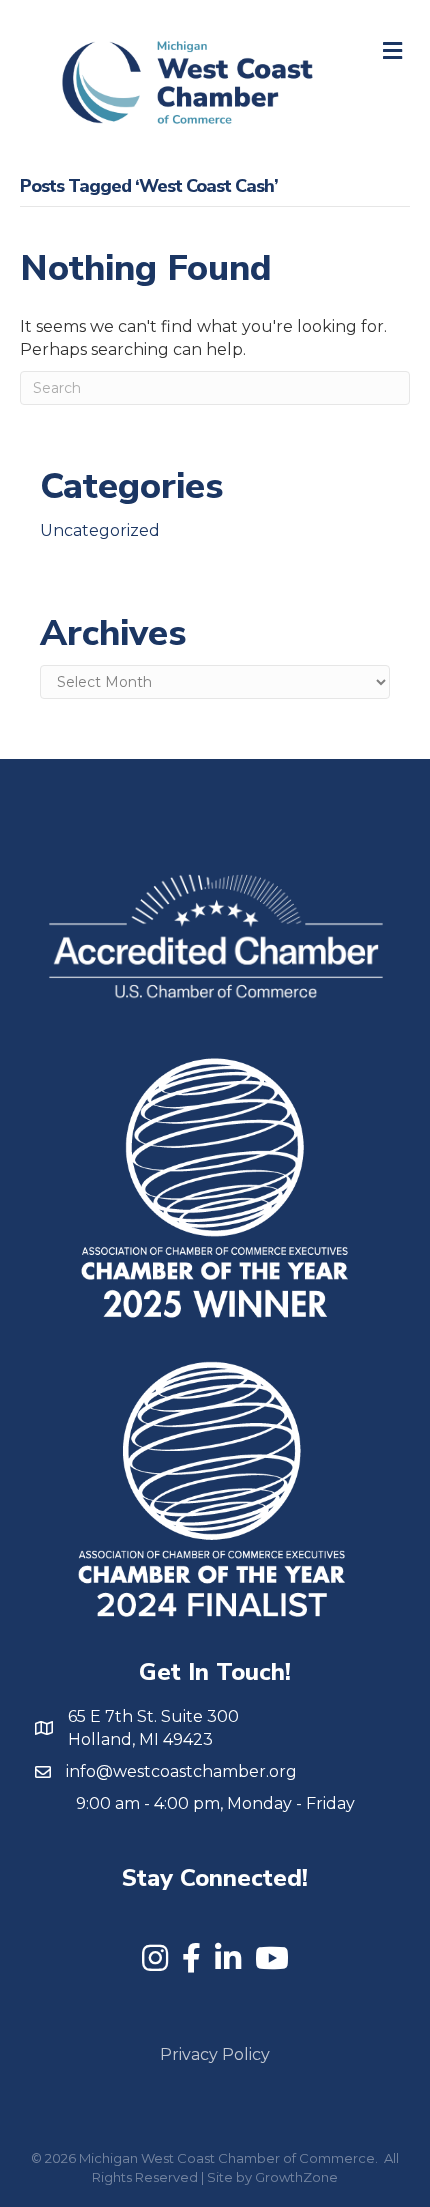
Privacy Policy (215, 2054)
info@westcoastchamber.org (181, 1771)
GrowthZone (296, 2177)
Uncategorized (100, 530)
